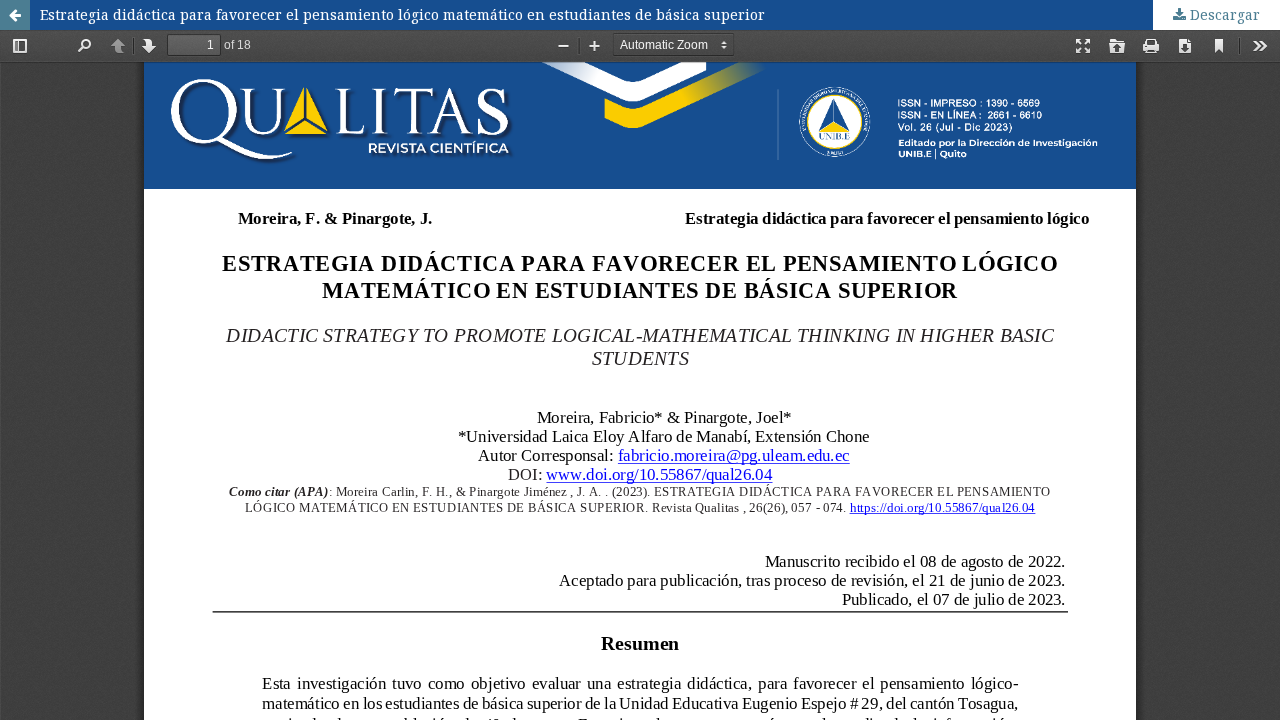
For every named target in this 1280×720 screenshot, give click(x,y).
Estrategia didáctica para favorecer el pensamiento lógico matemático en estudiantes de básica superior (402, 14)
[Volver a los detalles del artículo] (15, 15)
